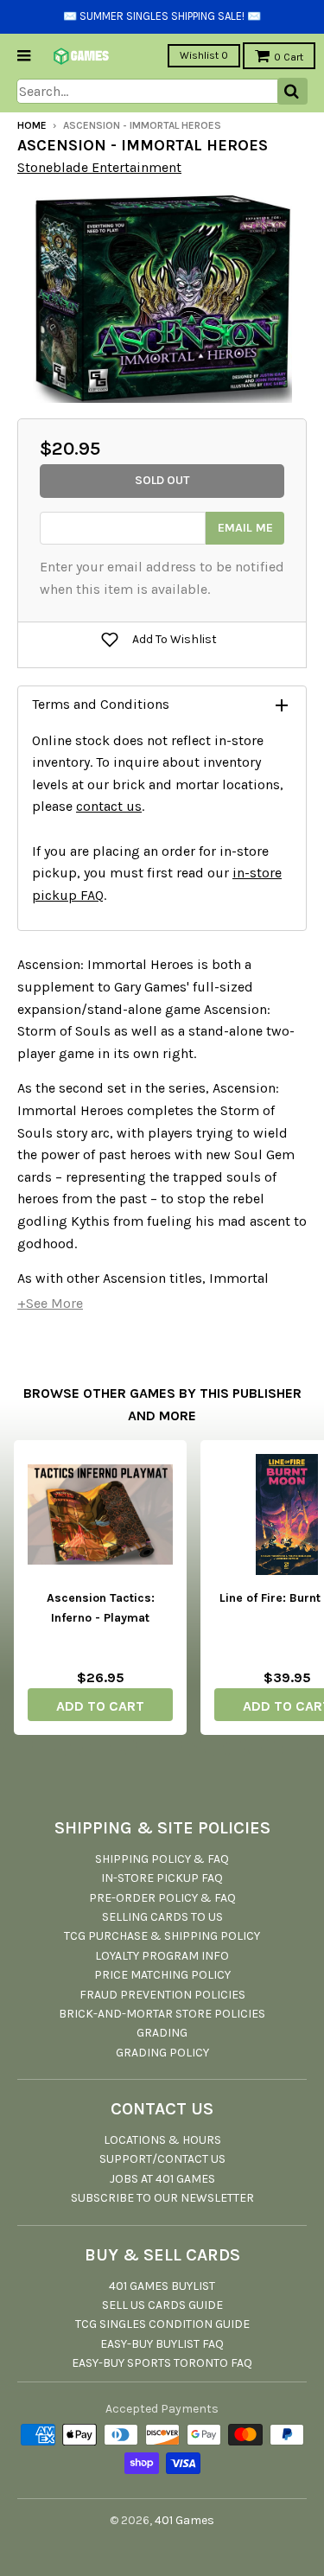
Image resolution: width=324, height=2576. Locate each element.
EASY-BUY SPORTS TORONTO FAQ (162, 2363)
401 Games (184, 2520)
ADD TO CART (100, 1706)
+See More (50, 1303)
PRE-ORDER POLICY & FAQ (162, 1898)
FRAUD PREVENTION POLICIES (162, 1995)
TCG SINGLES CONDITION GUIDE (162, 2324)
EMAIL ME (245, 528)
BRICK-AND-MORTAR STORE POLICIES (162, 2014)
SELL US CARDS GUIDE (162, 2305)
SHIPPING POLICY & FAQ (162, 1859)
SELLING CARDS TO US (162, 1917)
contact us (109, 806)
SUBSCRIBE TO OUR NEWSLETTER (162, 2198)
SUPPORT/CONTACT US (162, 2159)
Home (32, 125)
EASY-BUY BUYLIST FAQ (162, 2344)
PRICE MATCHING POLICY (162, 1975)
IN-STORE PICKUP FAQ (162, 1878)
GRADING (162, 2033)
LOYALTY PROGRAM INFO (162, 1956)
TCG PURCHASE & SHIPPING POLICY (162, 1936)
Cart (289, 57)
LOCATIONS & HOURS (162, 2140)
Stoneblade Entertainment (99, 167)
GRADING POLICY (162, 2053)
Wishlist (204, 55)
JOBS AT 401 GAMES (162, 2179)
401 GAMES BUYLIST (162, 2286)
